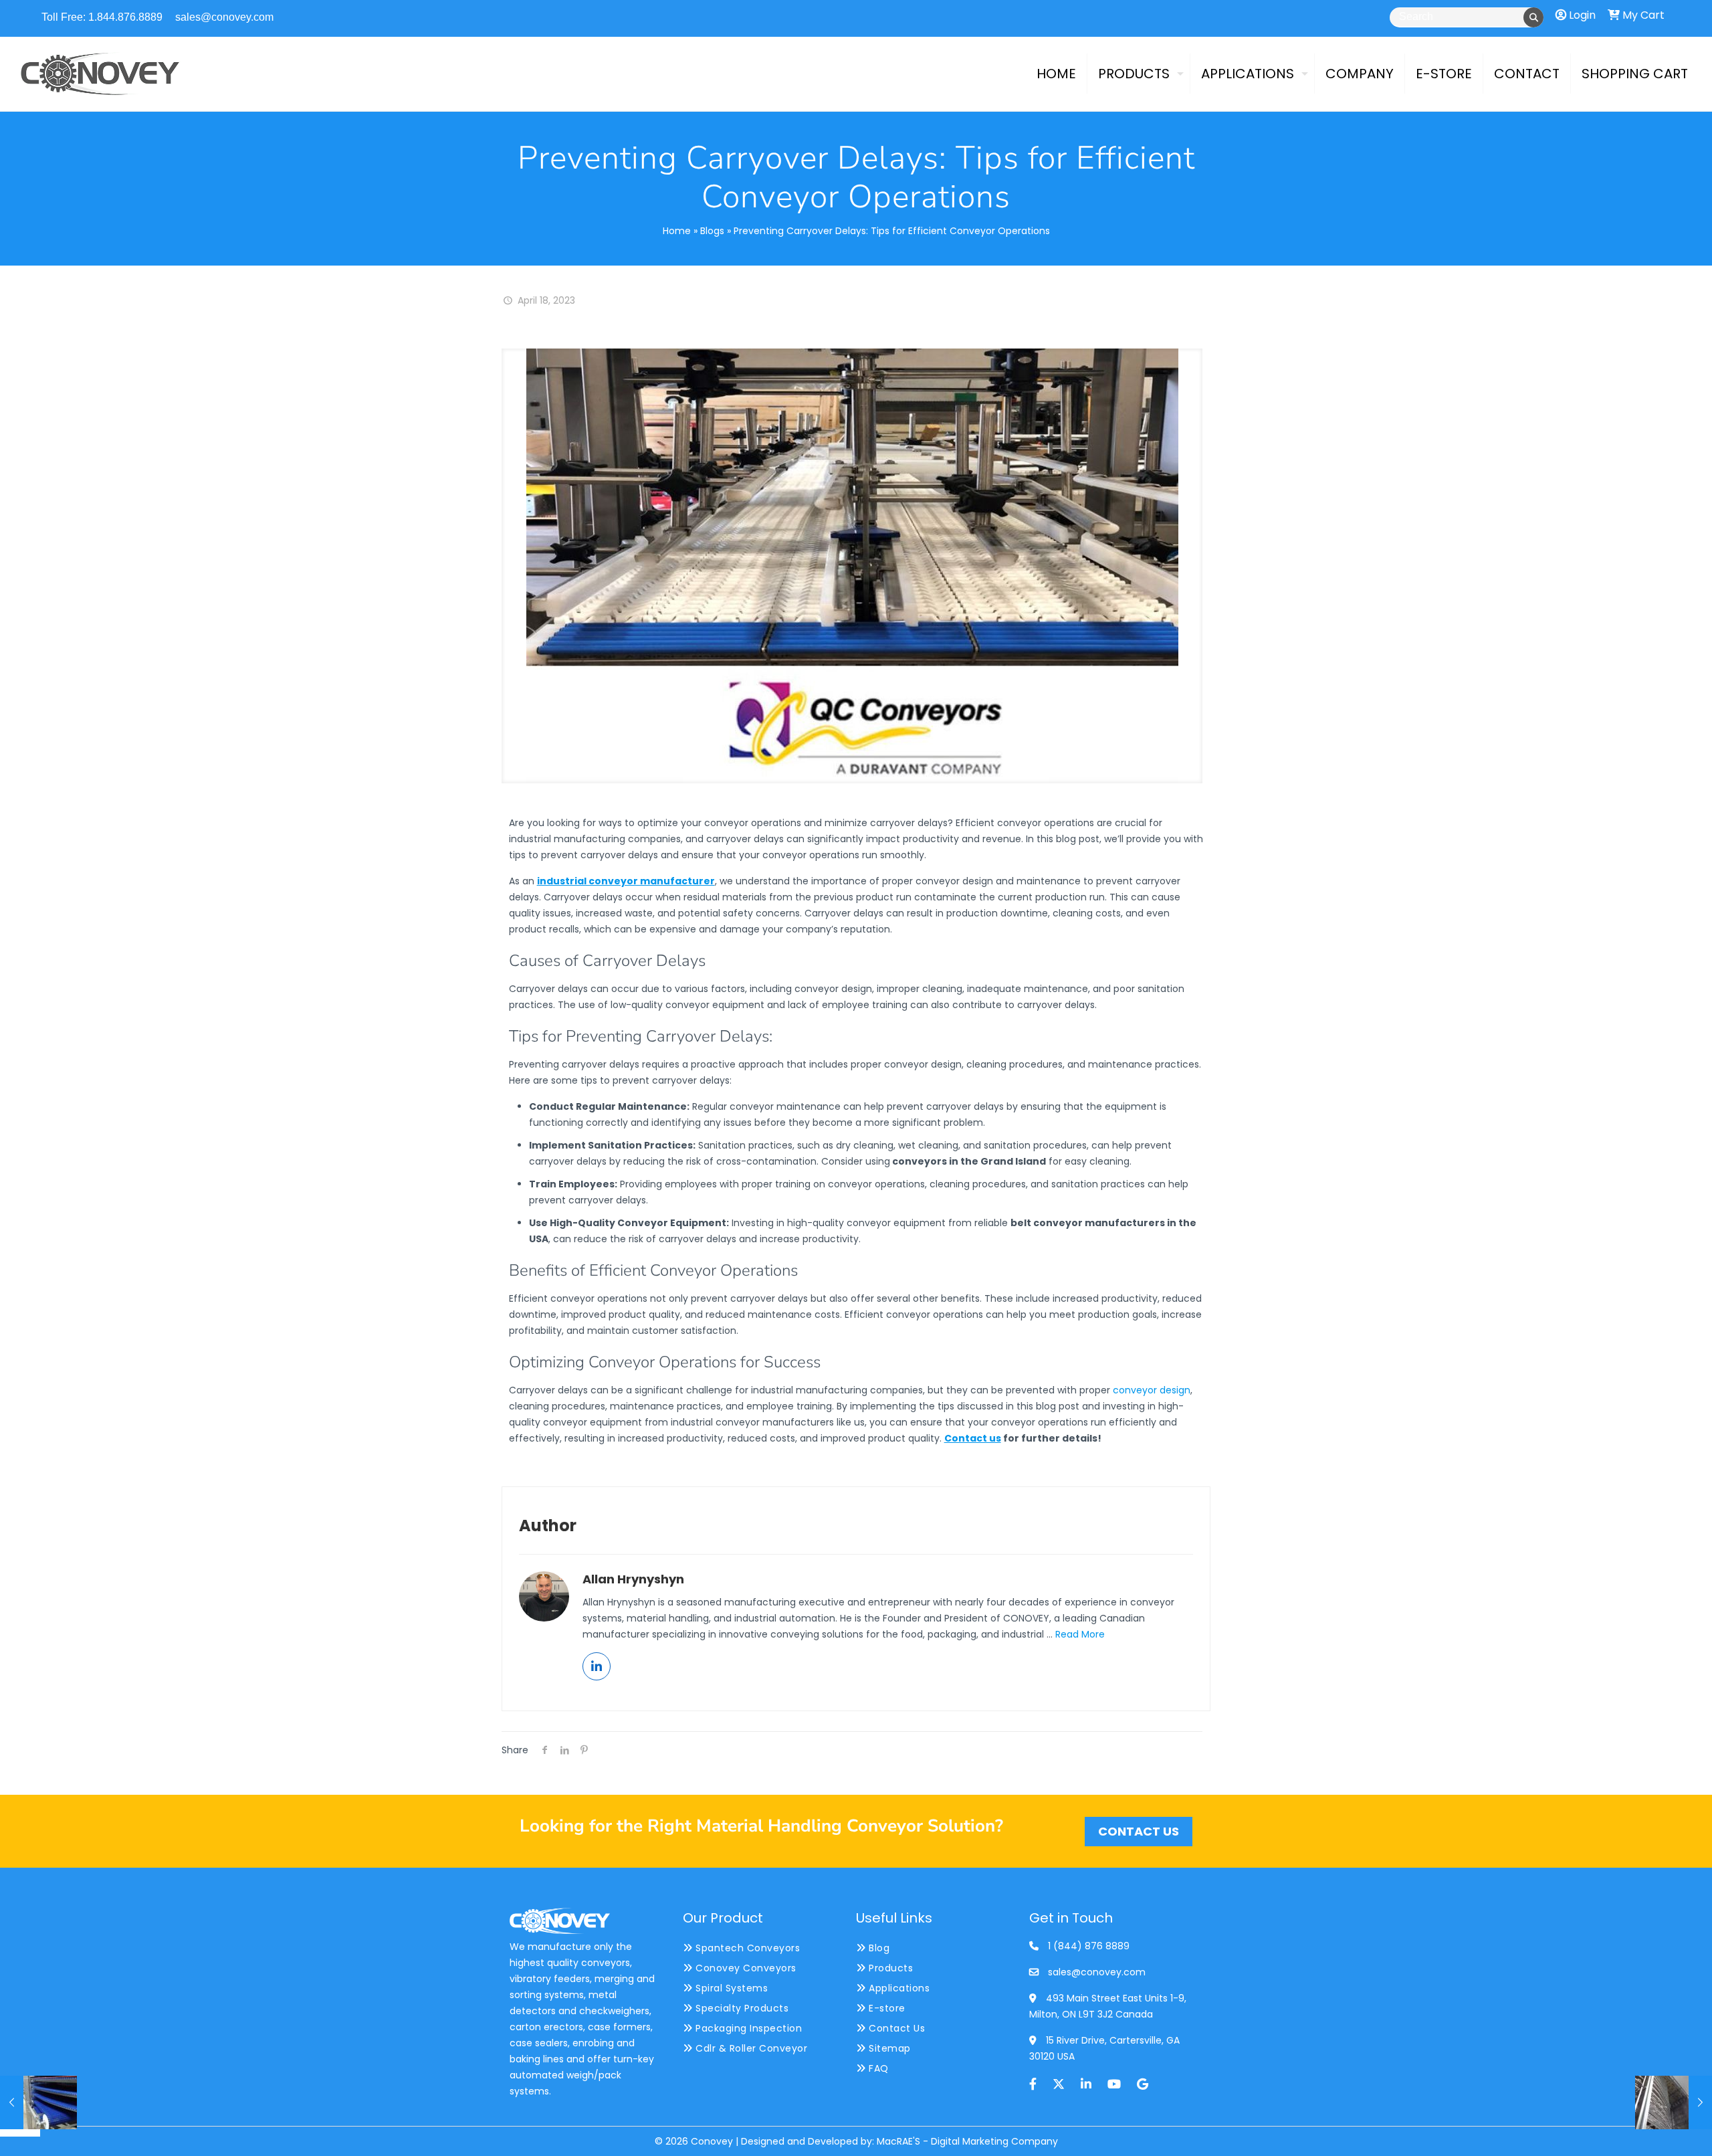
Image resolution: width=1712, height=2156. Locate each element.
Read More (1080, 1634)
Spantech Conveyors (746, 1948)
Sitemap (888, 2048)
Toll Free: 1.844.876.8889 (102, 17)
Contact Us (895, 2028)
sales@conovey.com (224, 17)
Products (889, 1968)
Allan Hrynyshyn (633, 1579)
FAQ (877, 2068)
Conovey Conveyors (745, 1968)
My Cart (1642, 15)
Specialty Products (741, 2008)
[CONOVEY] (100, 74)
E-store (886, 2008)
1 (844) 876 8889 (1089, 1946)
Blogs (712, 231)
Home (677, 231)
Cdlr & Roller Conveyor (750, 2048)
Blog (878, 1948)
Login (1581, 15)
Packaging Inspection (747, 2028)
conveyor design (1152, 1390)
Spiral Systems (730, 1988)
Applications (898, 1988)
